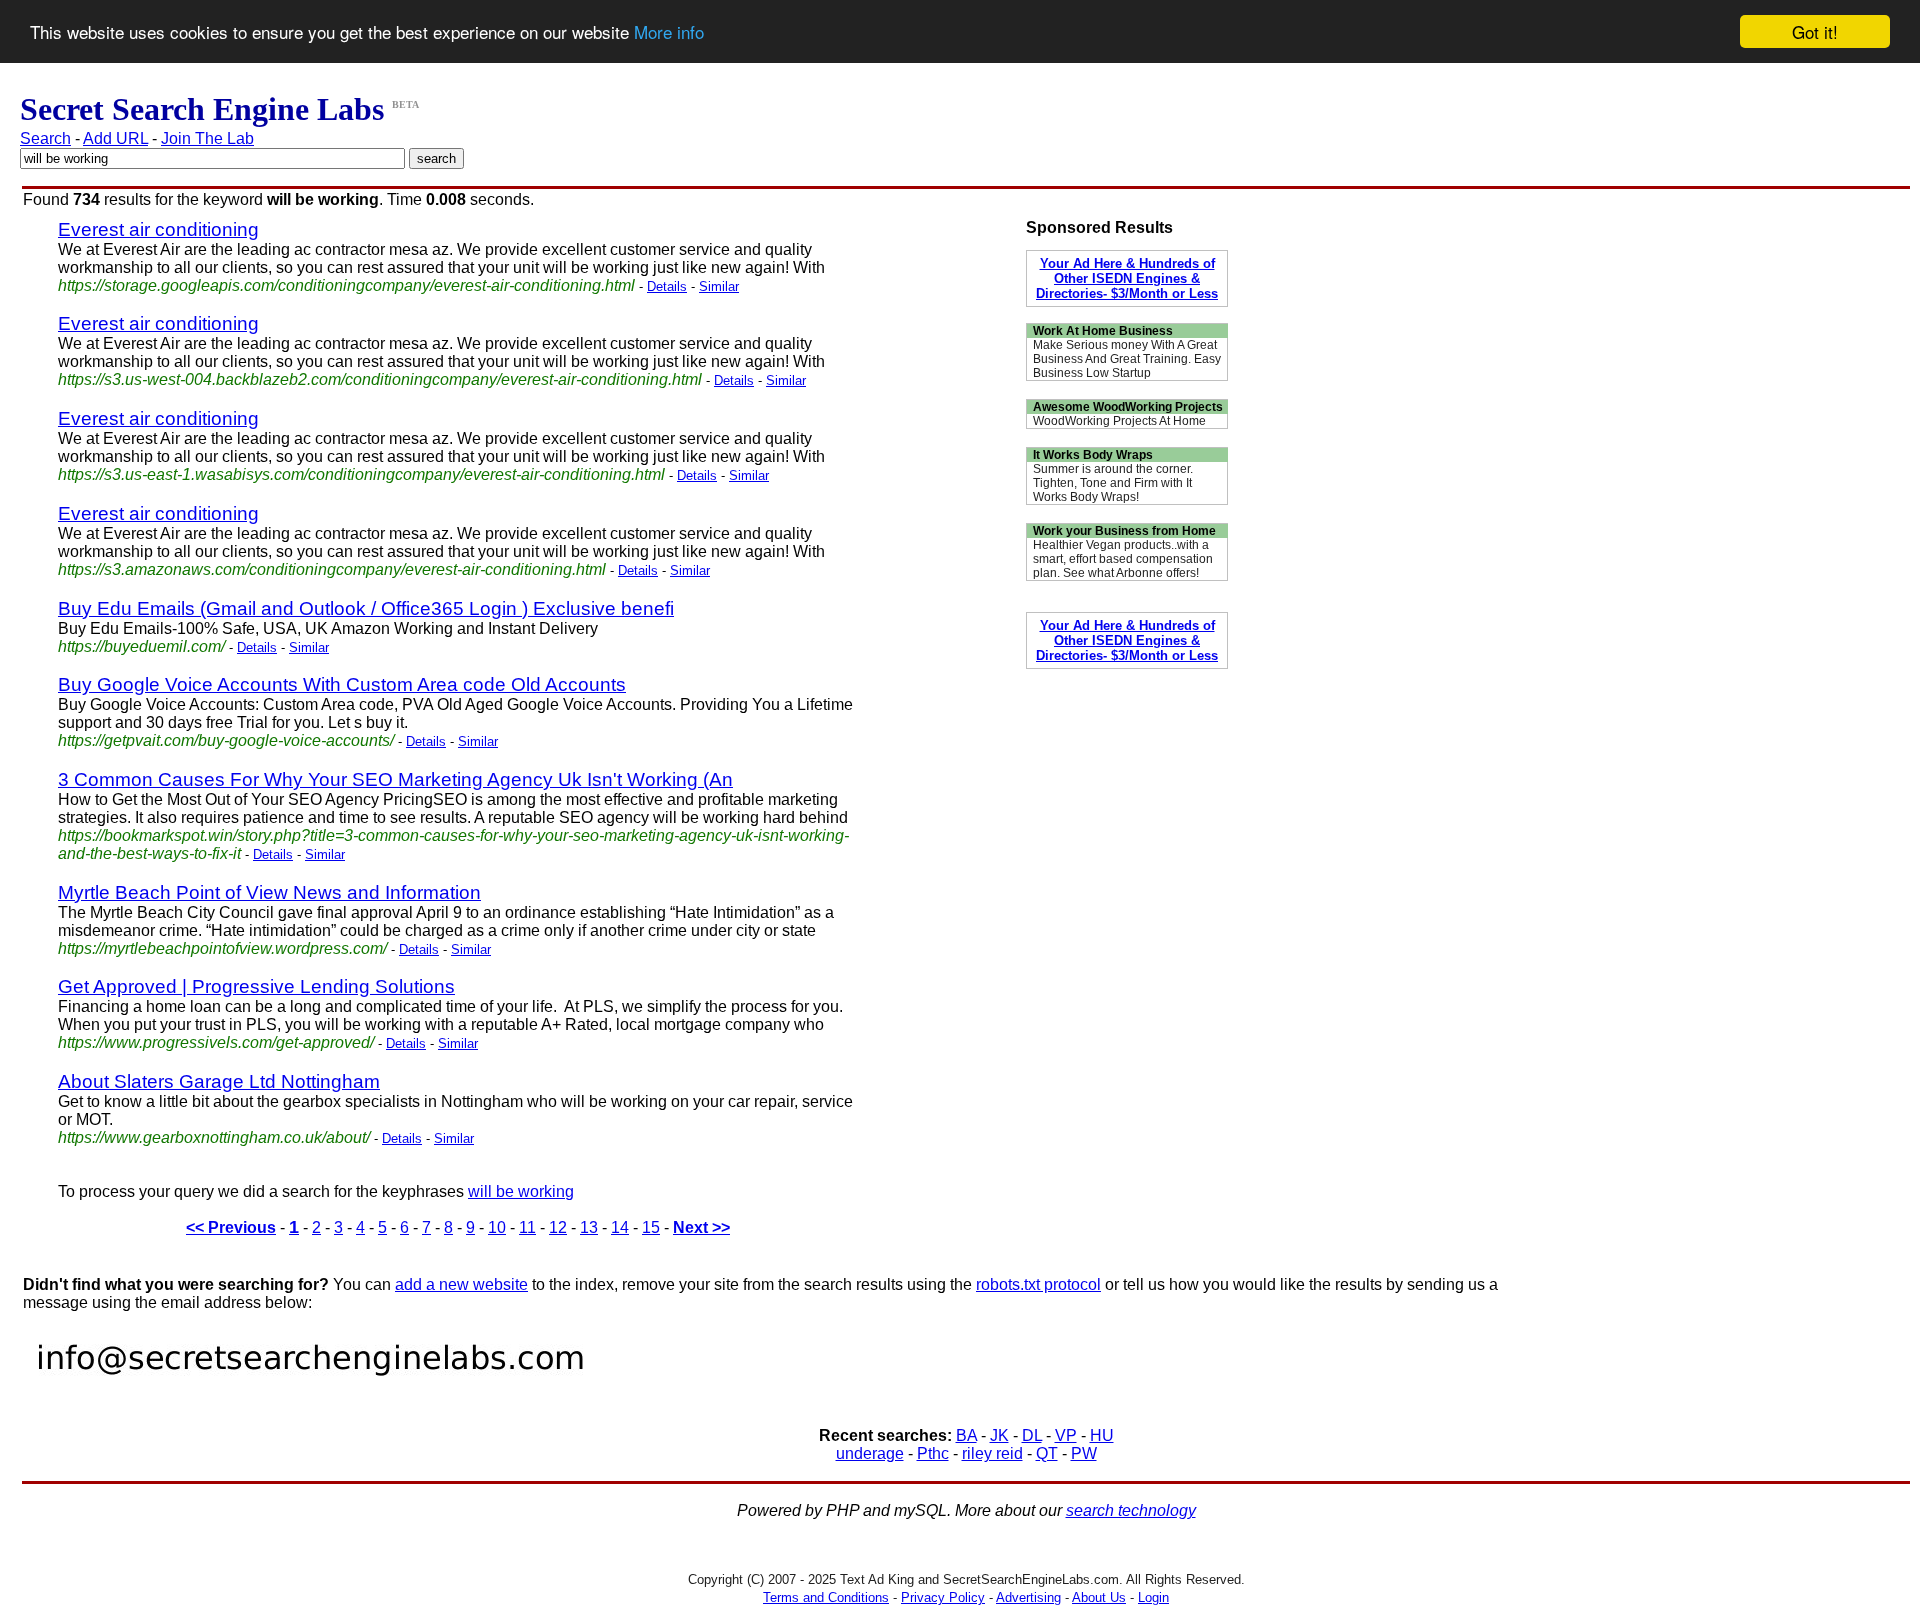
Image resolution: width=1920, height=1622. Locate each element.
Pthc (933, 1453)
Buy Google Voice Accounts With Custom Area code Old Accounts (342, 684)
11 (527, 1227)
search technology (1131, 1510)
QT (1047, 1453)
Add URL (115, 138)
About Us (1099, 1597)
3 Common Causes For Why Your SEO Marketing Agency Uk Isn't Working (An (395, 779)
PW (1084, 1453)
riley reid (992, 1453)
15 (651, 1227)
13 (589, 1227)
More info (669, 32)
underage (870, 1453)
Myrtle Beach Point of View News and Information (269, 892)
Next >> (701, 1227)
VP (1066, 1435)
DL (1032, 1435)
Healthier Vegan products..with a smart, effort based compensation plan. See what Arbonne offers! (1123, 559)
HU (1102, 1435)
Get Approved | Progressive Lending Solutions (256, 986)
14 (620, 1227)
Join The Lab (207, 138)
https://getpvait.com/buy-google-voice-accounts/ (226, 740)
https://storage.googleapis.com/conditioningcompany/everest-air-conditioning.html (346, 285)
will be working (521, 1191)
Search (45, 138)
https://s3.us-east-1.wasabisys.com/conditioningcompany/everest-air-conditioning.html (361, 474)
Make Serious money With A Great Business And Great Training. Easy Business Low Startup (1127, 359)
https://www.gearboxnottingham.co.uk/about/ (214, 1137)
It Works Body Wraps (1093, 455)
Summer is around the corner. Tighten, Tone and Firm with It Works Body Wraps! (1113, 483)
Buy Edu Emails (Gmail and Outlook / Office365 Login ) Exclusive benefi (366, 608)
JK (999, 1435)
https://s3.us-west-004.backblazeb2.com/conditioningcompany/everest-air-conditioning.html (380, 379)
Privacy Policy (943, 1597)
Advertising (1028, 1597)
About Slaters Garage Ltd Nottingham (219, 1081)
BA (966, 1435)
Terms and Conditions (826, 1597)
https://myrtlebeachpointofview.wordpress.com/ (222, 948)
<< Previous (231, 1227)
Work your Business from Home (1124, 531)
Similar (719, 286)
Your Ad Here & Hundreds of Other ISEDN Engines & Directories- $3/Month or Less (1127, 278)
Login (1153, 1597)
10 (497, 1227)
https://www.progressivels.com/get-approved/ (216, 1042)
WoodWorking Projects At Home (1119, 421)
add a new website (461, 1284)
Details (667, 286)
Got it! (1815, 31)
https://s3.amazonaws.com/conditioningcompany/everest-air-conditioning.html (332, 569)
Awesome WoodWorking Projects (1128, 407)
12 (558, 1227)
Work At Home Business (1103, 331)
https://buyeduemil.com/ (141, 646)
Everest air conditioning (158, 229)
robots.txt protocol (1038, 1284)
